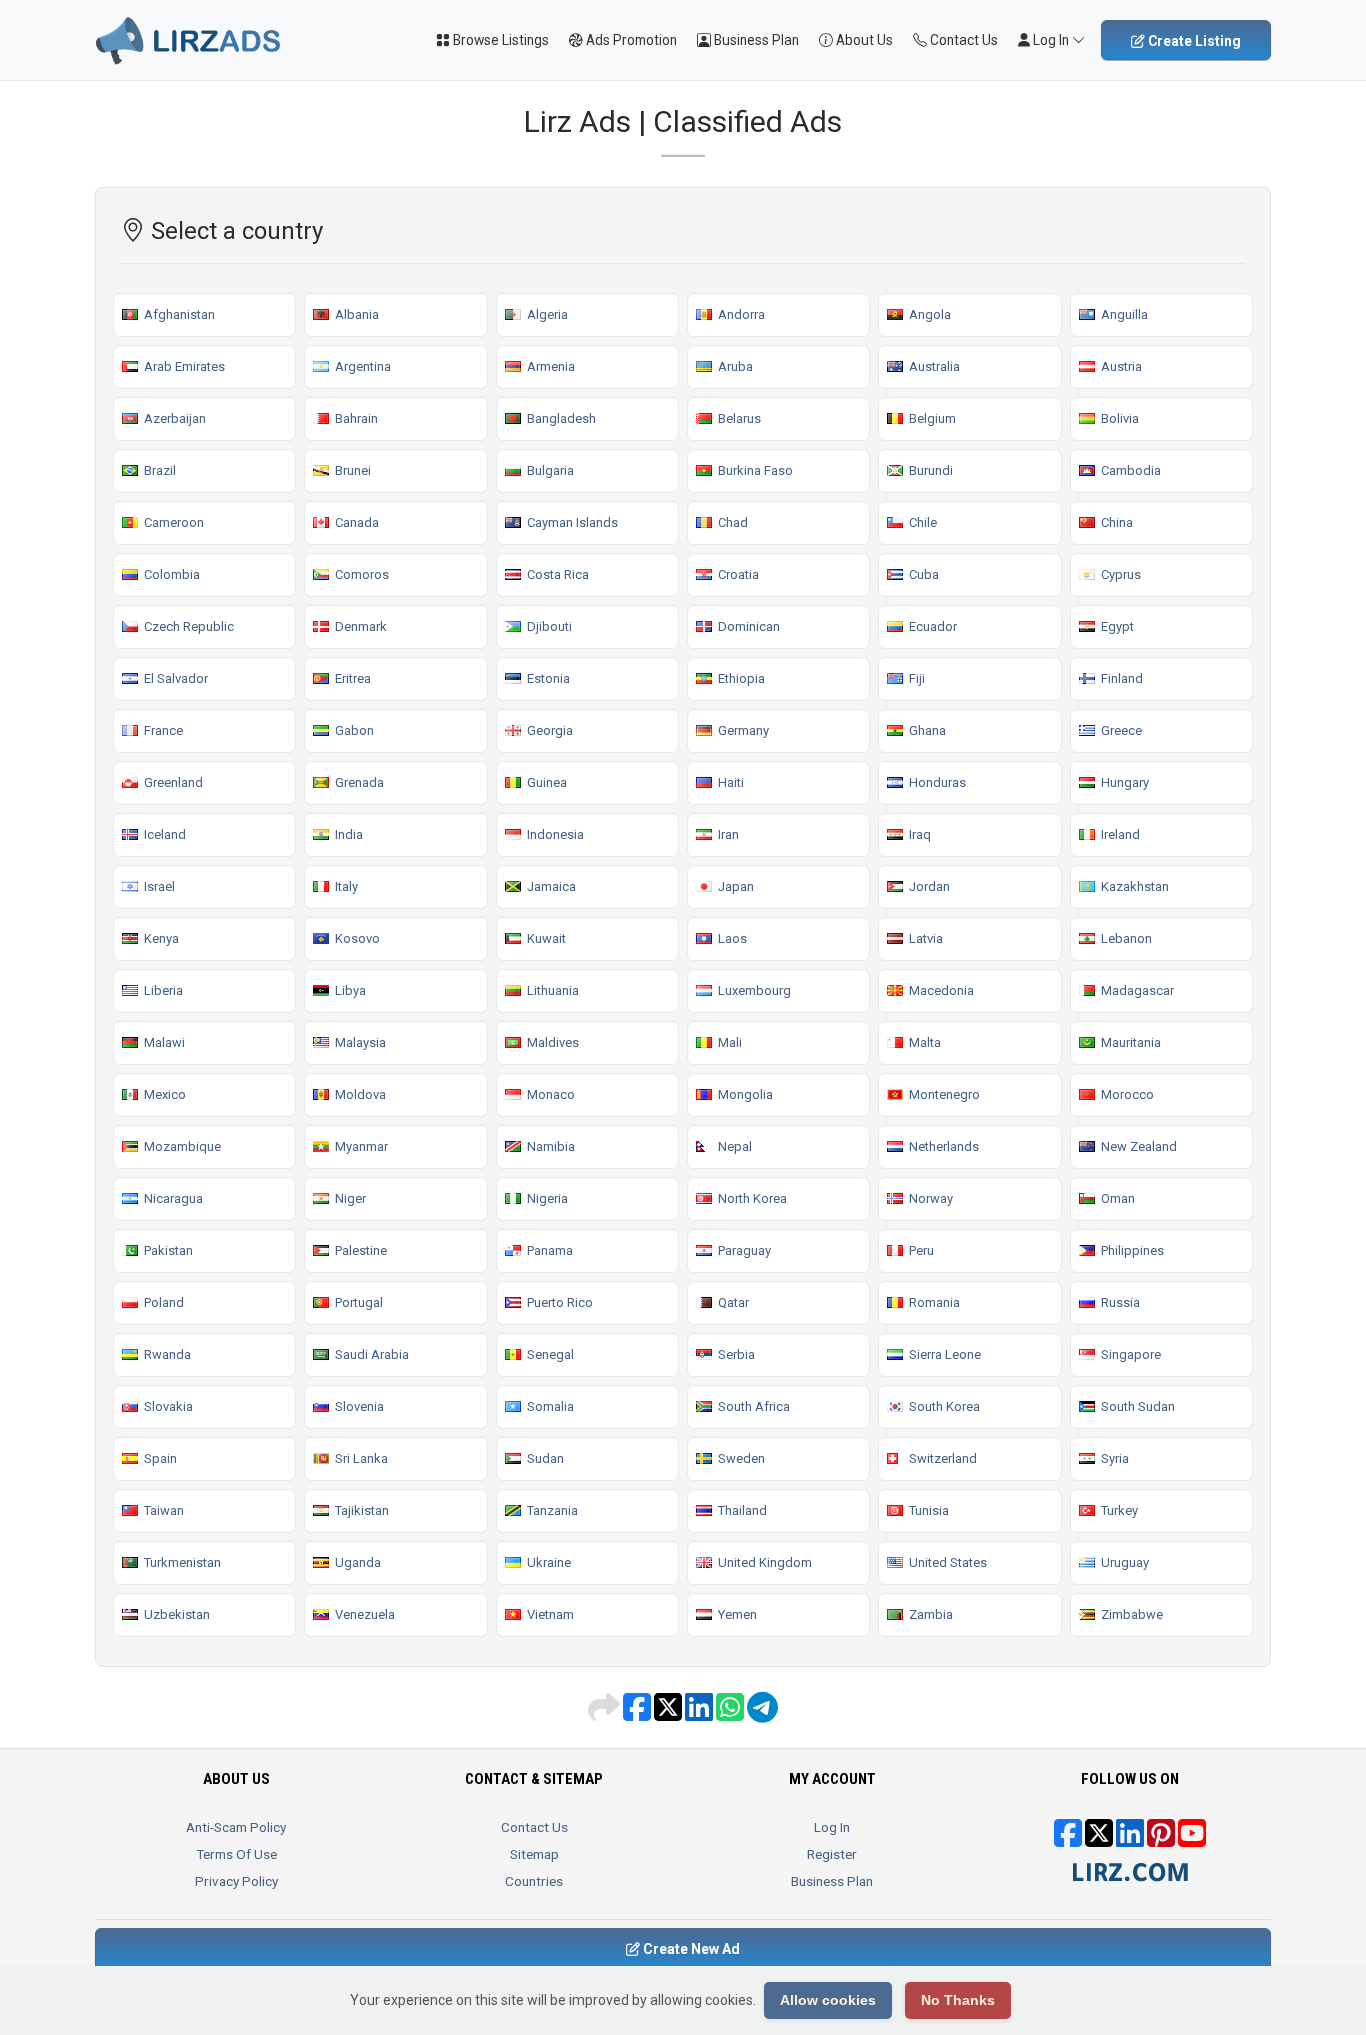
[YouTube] (1192, 1840)
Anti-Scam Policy (236, 1827)
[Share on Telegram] (762, 1714)
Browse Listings (499, 40)
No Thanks (958, 2000)
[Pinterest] (1161, 1840)
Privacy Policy (236, 1881)
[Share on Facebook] (638, 1714)
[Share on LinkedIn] (700, 1714)
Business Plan (755, 40)
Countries (534, 1881)
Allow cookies (828, 2000)
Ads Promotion (630, 40)
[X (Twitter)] (1099, 1840)
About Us (863, 40)
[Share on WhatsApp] (731, 1714)
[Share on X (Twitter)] (669, 1714)
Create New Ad (690, 1949)
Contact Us (962, 40)
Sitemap (534, 1854)
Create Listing (1193, 41)
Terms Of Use (236, 1854)
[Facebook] (1068, 1840)
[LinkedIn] (1130, 1840)
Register (832, 1854)
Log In (832, 1827)
